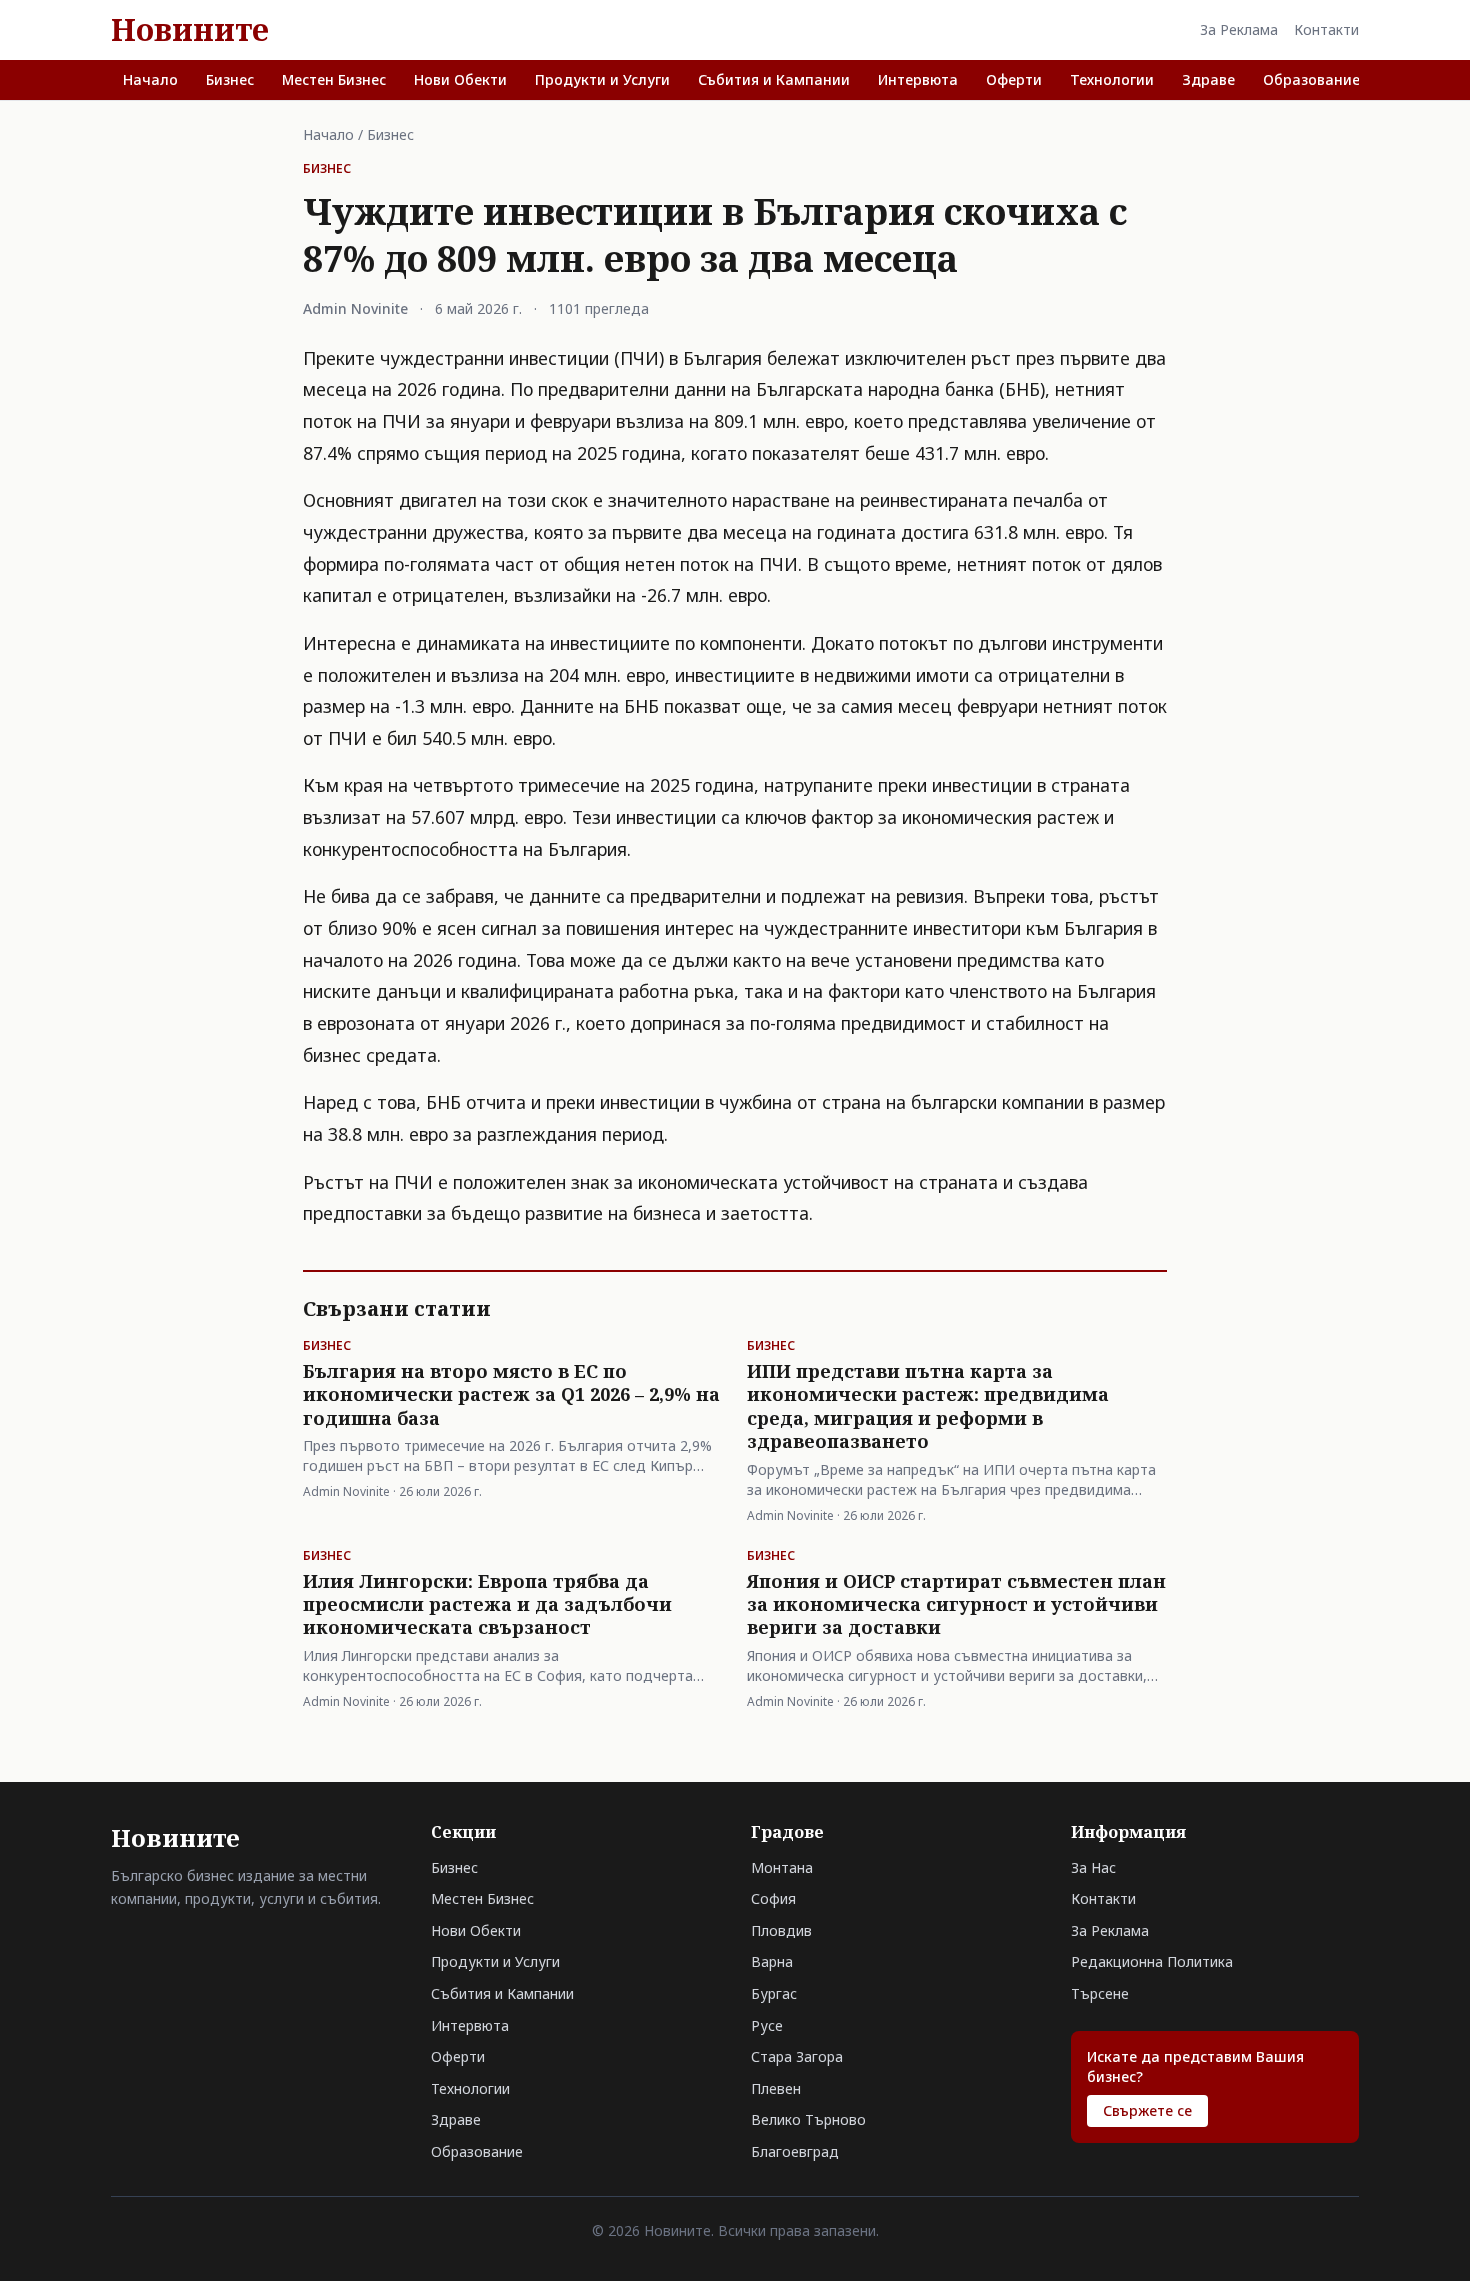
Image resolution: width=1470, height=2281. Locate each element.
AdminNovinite (355, 308)
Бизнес (230, 79)
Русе (767, 2025)
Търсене (1100, 1993)
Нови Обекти (460, 79)
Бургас (774, 1993)
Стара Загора (797, 2056)
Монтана (782, 1867)
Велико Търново (808, 2119)
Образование (1311, 79)
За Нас (1093, 1867)
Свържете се (1147, 2110)
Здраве (1208, 79)
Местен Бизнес (334, 79)
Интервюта (918, 79)
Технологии (1112, 79)
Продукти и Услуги (602, 79)
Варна (772, 1961)
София (773, 1898)
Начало (150, 79)
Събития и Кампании (774, 79)
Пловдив (781, 1930)
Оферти (1014, 79)
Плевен (776, 2088)
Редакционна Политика (1152, 1961)
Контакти (1326, 29)
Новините (190, 30)
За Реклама (1239, 29)
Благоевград (795, 2151)
